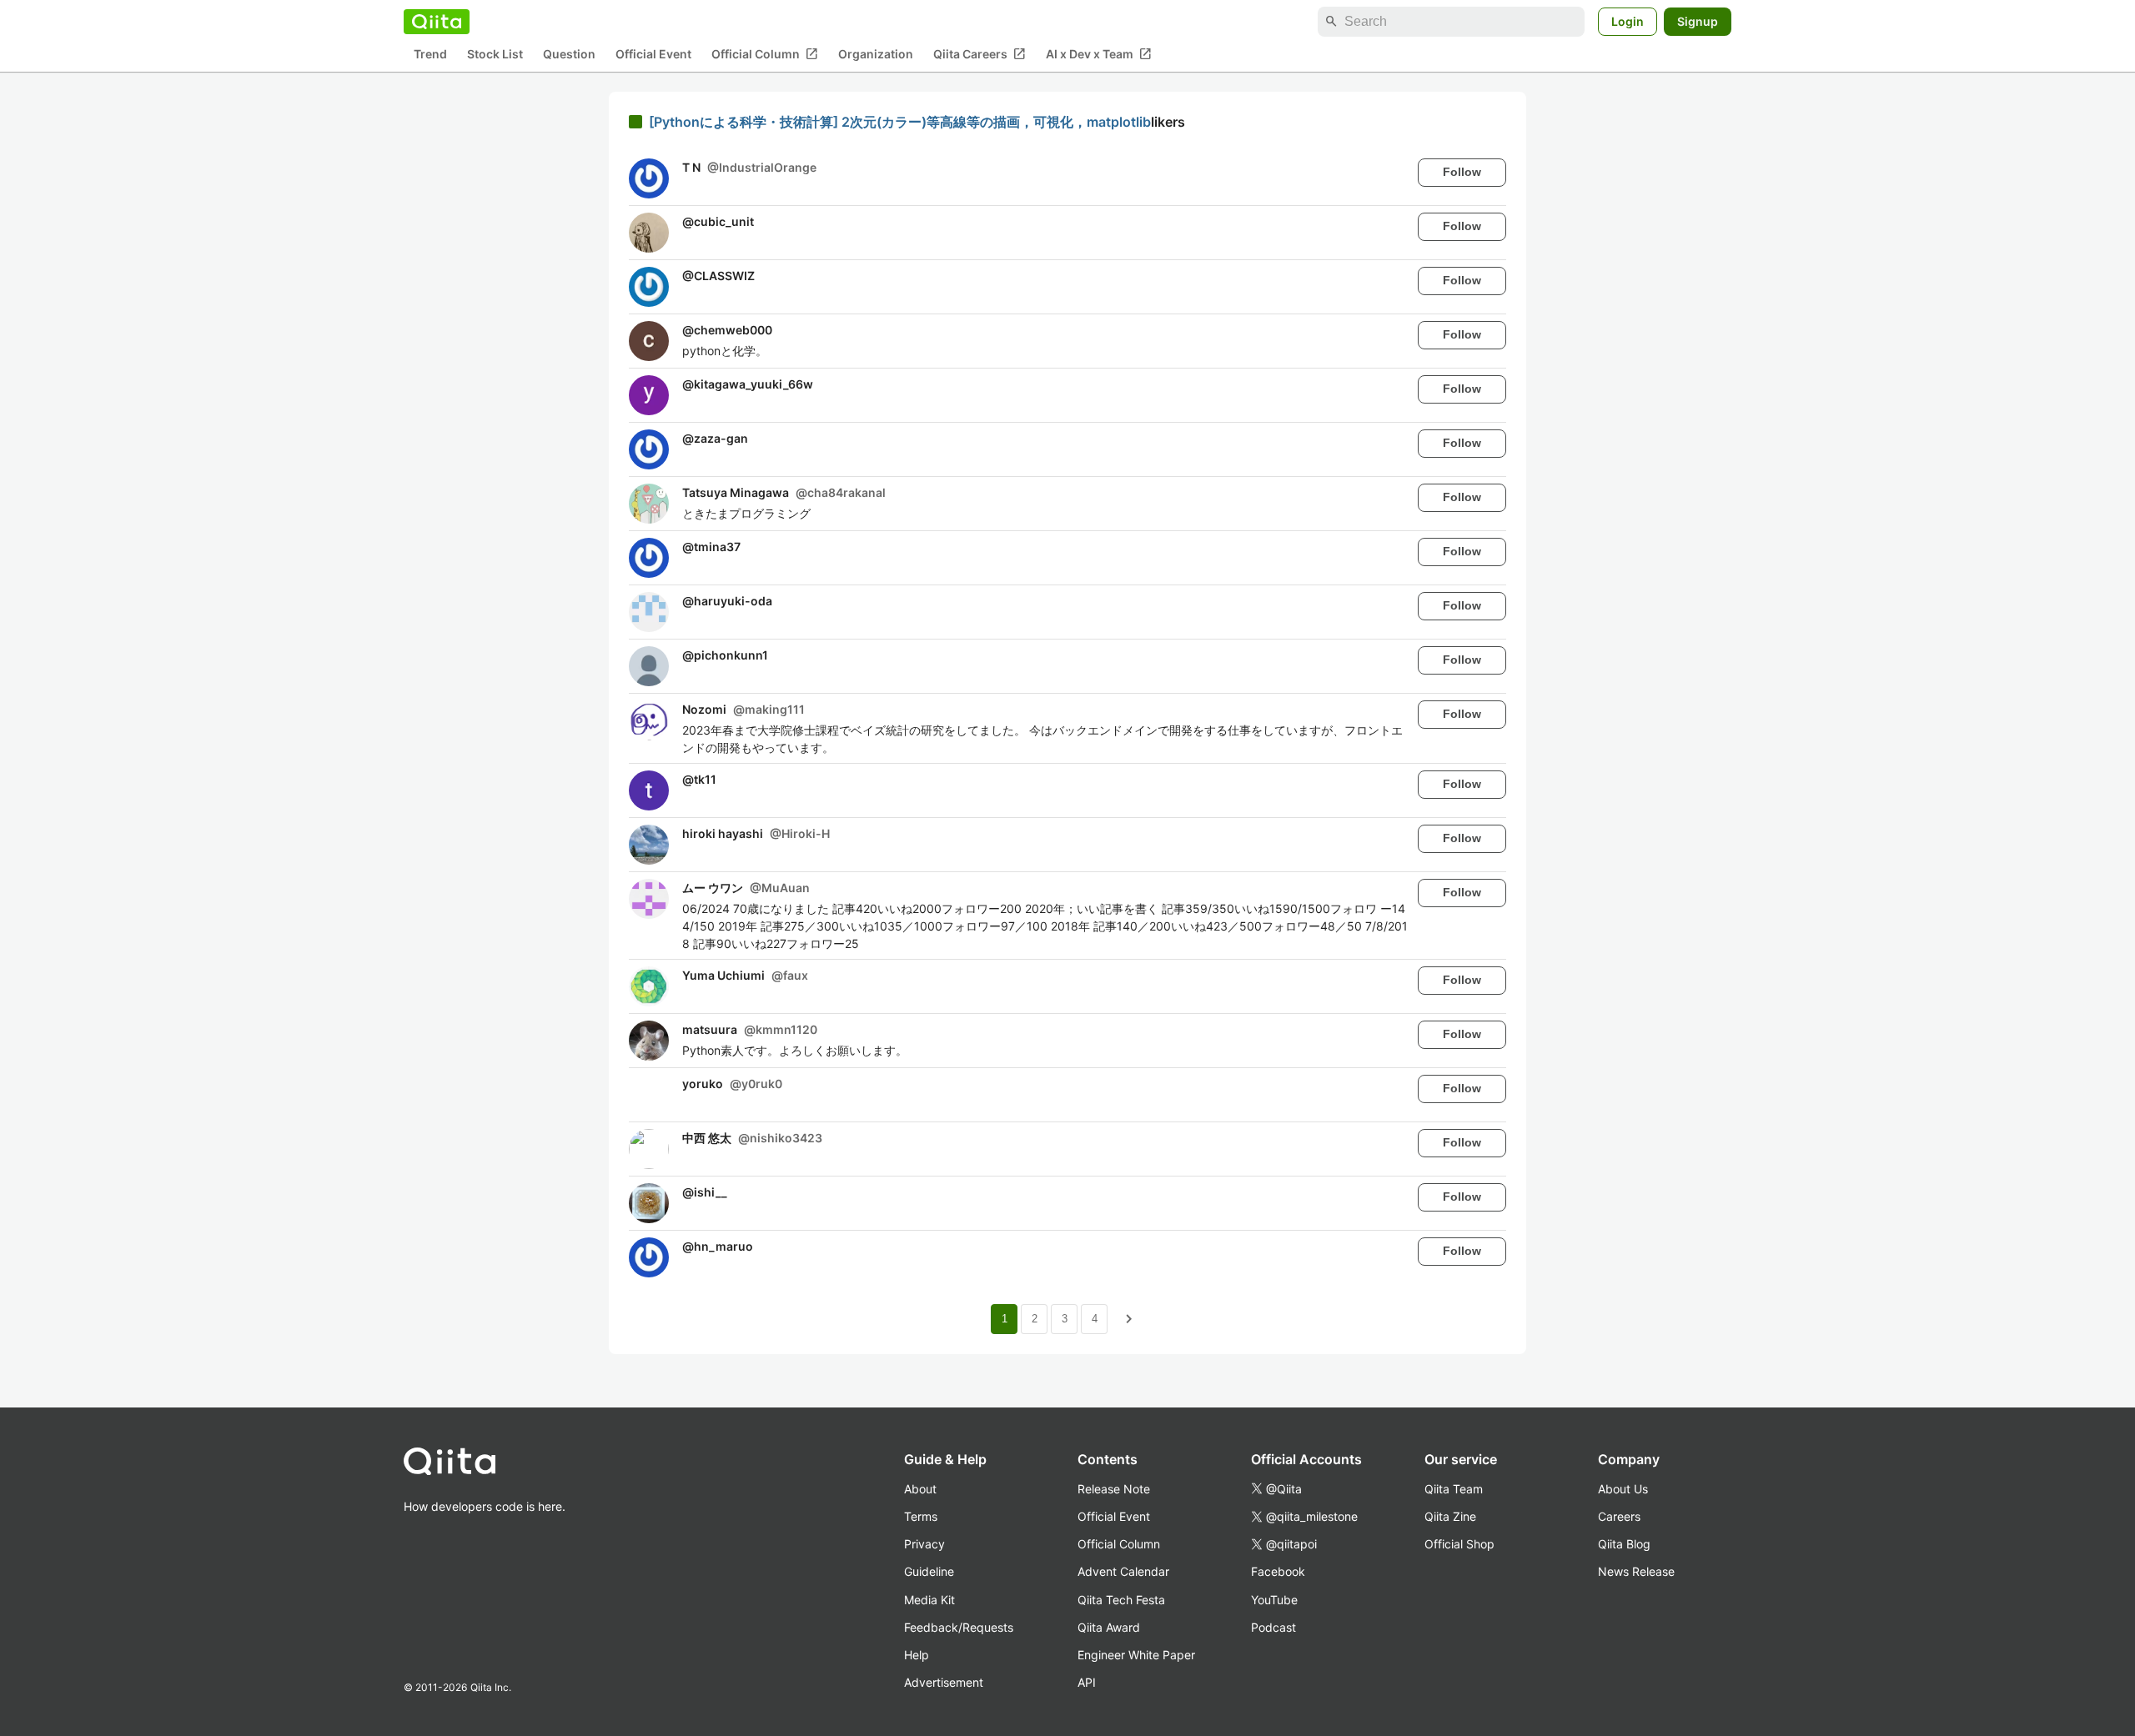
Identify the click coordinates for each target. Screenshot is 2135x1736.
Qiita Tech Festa (1121, 1600)
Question (569, 55)
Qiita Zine (1450, 1516)
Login (1628, 21)
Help (917, 1655)
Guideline (929, 1571)
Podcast (1273, 1627)
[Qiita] (437, 22)
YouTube (1274, 1600)
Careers (1619, 1516)
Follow (1462, 172)
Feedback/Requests (959, 1627)
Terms (921, 1516)
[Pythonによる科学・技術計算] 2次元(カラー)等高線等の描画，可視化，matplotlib (900, 122)
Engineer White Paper (1136, 1655)
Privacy (924, 1544)
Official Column (765, 54)
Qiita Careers (980, 54)
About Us (1623, 1489)
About (920, 1489)
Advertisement (944, 1682)
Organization (876, 55)
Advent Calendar (1123, 1571)
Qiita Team (1454, 1489)
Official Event (653, 55)
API (1087, 1682)
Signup (1698, 21)
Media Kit (929, 1600)
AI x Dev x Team (1099, 54)
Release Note (1114, 1489)
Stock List (495, 55)
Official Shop (1459, 1544)
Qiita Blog (1624, 1544)
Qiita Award (1109, 1627)
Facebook (1278, 1571)
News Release (1636, 1571)
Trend (430, 55)
